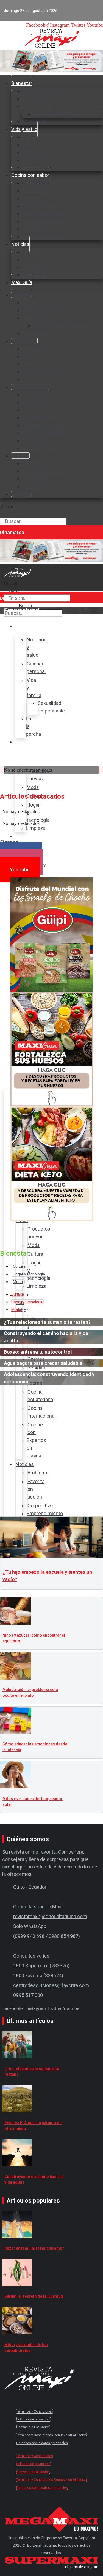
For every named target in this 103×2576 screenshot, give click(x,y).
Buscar (7, 506)
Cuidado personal (41, 99)
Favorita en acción (42, 259)
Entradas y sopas (41, 183)
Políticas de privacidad (33, 2419)
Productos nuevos (42, 137)
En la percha (35, 333)
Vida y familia (36, 106)
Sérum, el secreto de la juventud (34, 2296)
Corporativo (35, 267)
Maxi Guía (22, 282)
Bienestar (22, 83)
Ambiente (33, 252)
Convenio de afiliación (33, 2427)
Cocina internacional (44, 221)
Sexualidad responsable (59, 114)
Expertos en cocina (43, 236)
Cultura (30, 152)
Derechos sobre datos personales (42, 2443)
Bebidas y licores (41, 206)
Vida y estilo (24, 129)
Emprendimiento (40, 275)
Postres (31, 198)
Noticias (20, 244)
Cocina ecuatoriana (43, 213)
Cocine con (34, 229)
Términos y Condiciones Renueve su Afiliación (51, 2435)
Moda (28, 144)
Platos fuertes (37, 190)
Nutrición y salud (40, 91)
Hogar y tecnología (42, 160)
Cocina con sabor (30, 175)
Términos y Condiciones (35, 2411)
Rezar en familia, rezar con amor (34, 2248)
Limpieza (32, 379)
